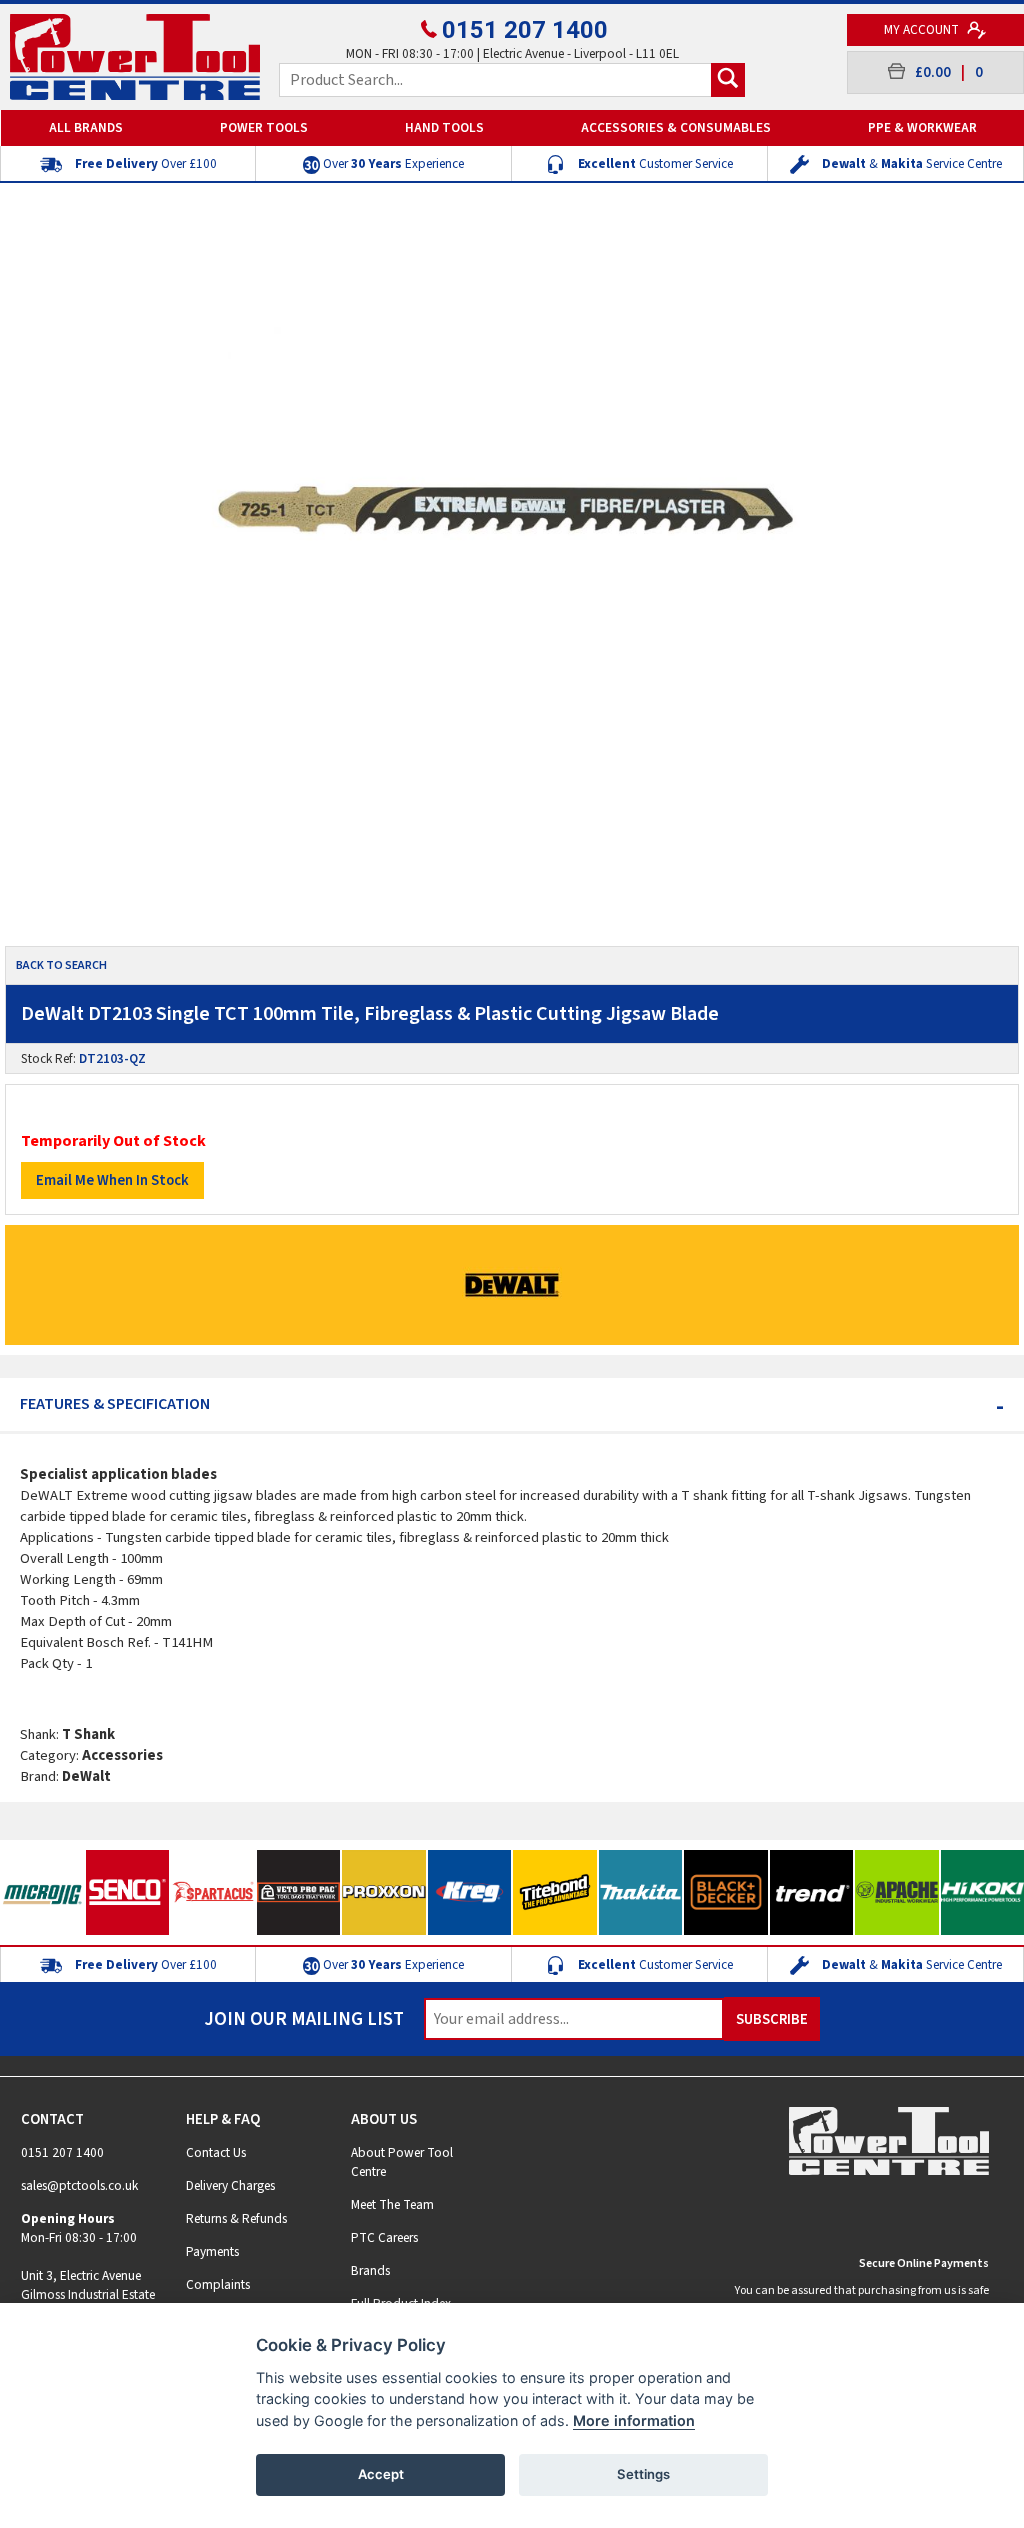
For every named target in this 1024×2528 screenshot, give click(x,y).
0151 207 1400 (525, 30)
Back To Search (61, 965)
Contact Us (216, 2152)
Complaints (218, 2284)
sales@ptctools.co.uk (79, 2185)
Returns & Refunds (236, 2218)
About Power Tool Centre (402, 2162)
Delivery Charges (230, 2185)
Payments (212, 2251)
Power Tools (264, 127)
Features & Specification (512, 1404)
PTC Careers (384, 2237)
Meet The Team (392, 2204)
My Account (923, 29)
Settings (643, 2474)
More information (634, 2420)
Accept (381, 2474)
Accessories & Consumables (676, 127)
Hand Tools (444, 127)
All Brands (86, 127)
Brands (370, 2270)
